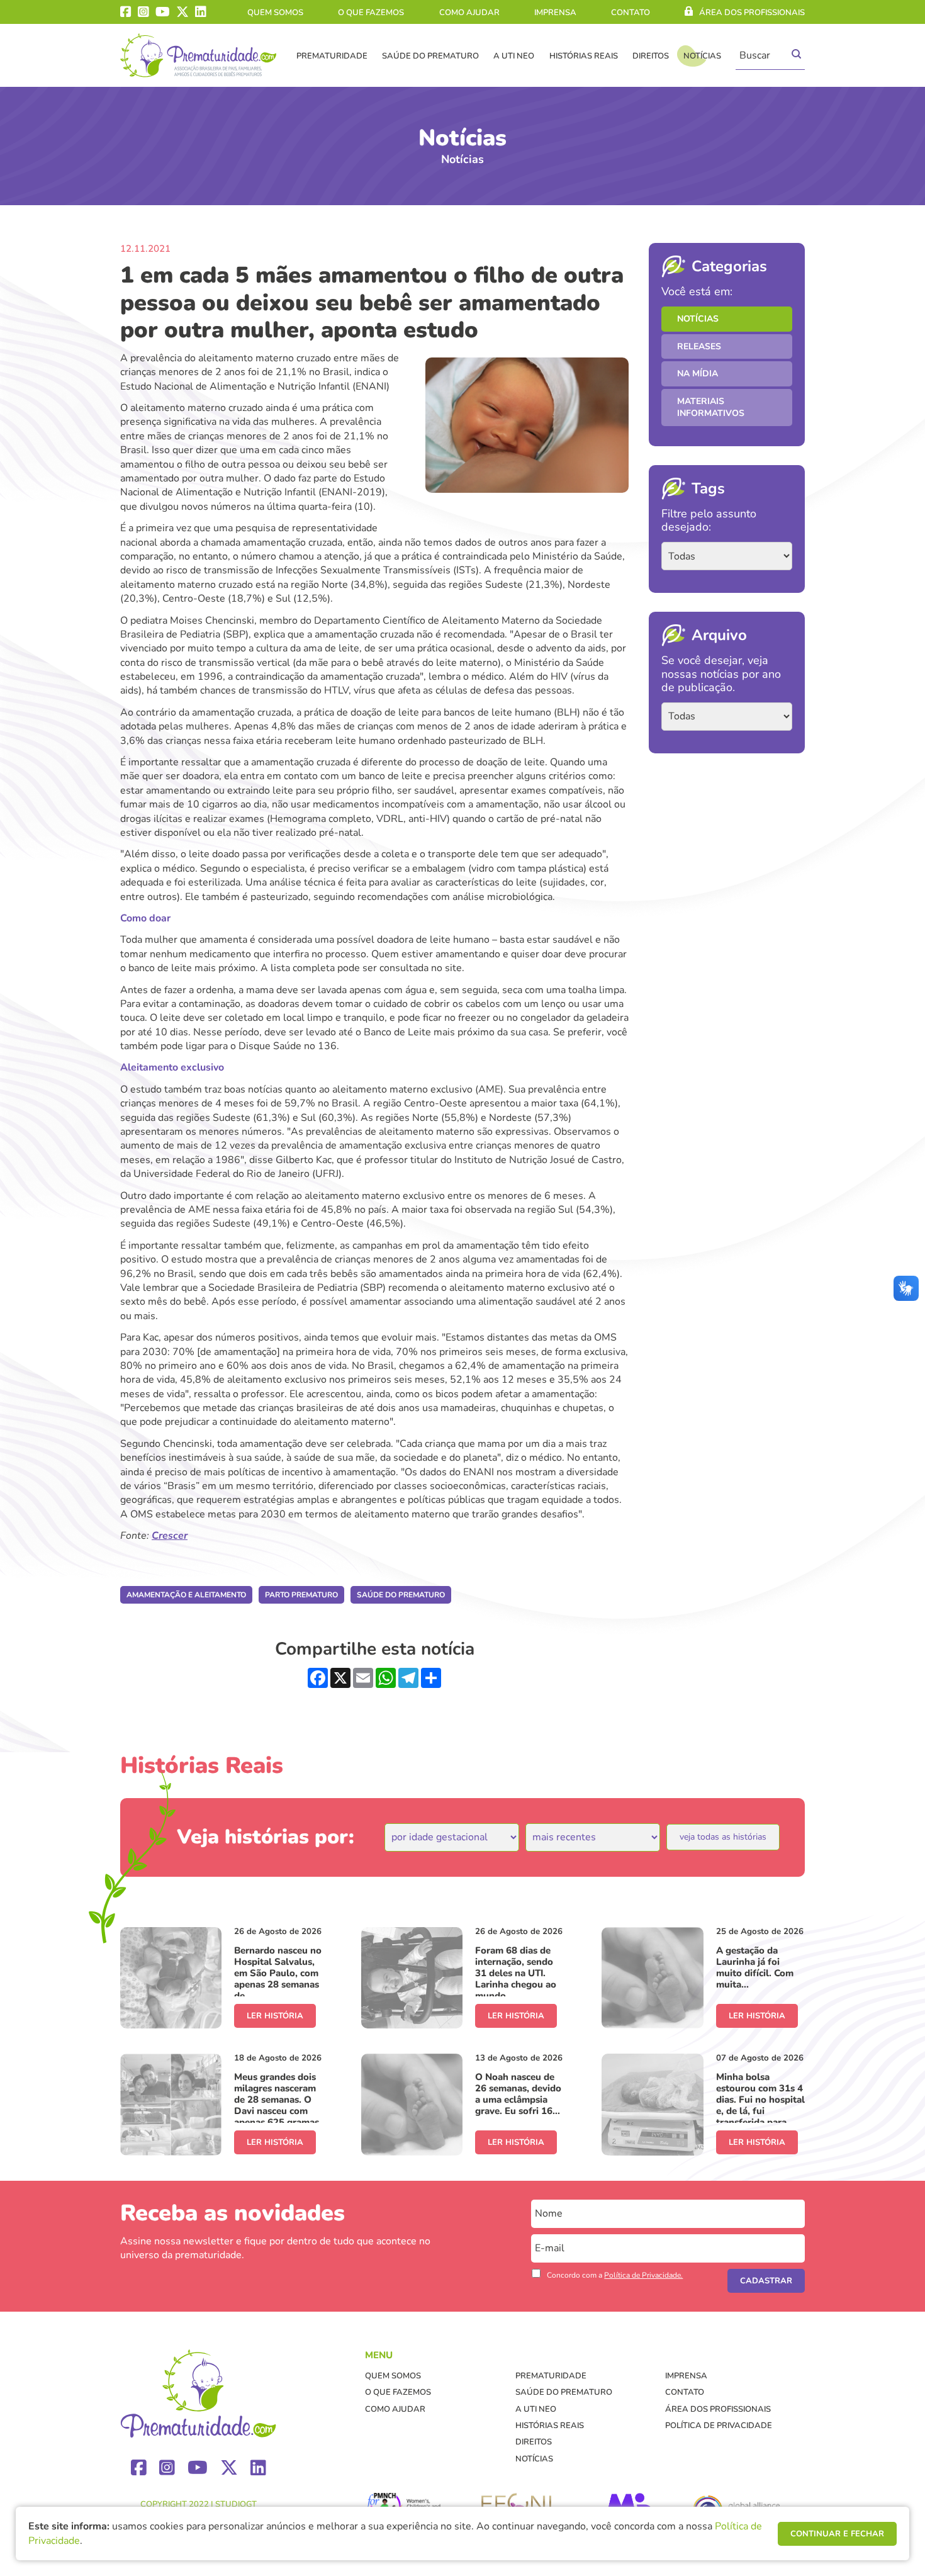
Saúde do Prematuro (430, 56)
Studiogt (236, 2504)
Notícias (702, 56)
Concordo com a (615, 2275)
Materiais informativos (711, 408)
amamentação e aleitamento (186, 1595)
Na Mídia (698, 374)
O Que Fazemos (371, 13)
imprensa (555, 13)
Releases (699, 346)
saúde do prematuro (401, 1595)
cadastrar (766, 2281)
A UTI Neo (514, 56)
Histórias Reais (584, 56)
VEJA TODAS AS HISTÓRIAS (723, 1837)
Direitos (651, 56)
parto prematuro (301, 1595)
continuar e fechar (837, 2534)
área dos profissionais (752, 13)
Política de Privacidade (719, 2426)
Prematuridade (332, 56)
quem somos (275, 13)
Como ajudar (469, 13)
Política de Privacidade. (643, 2275)
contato (631, 13)
